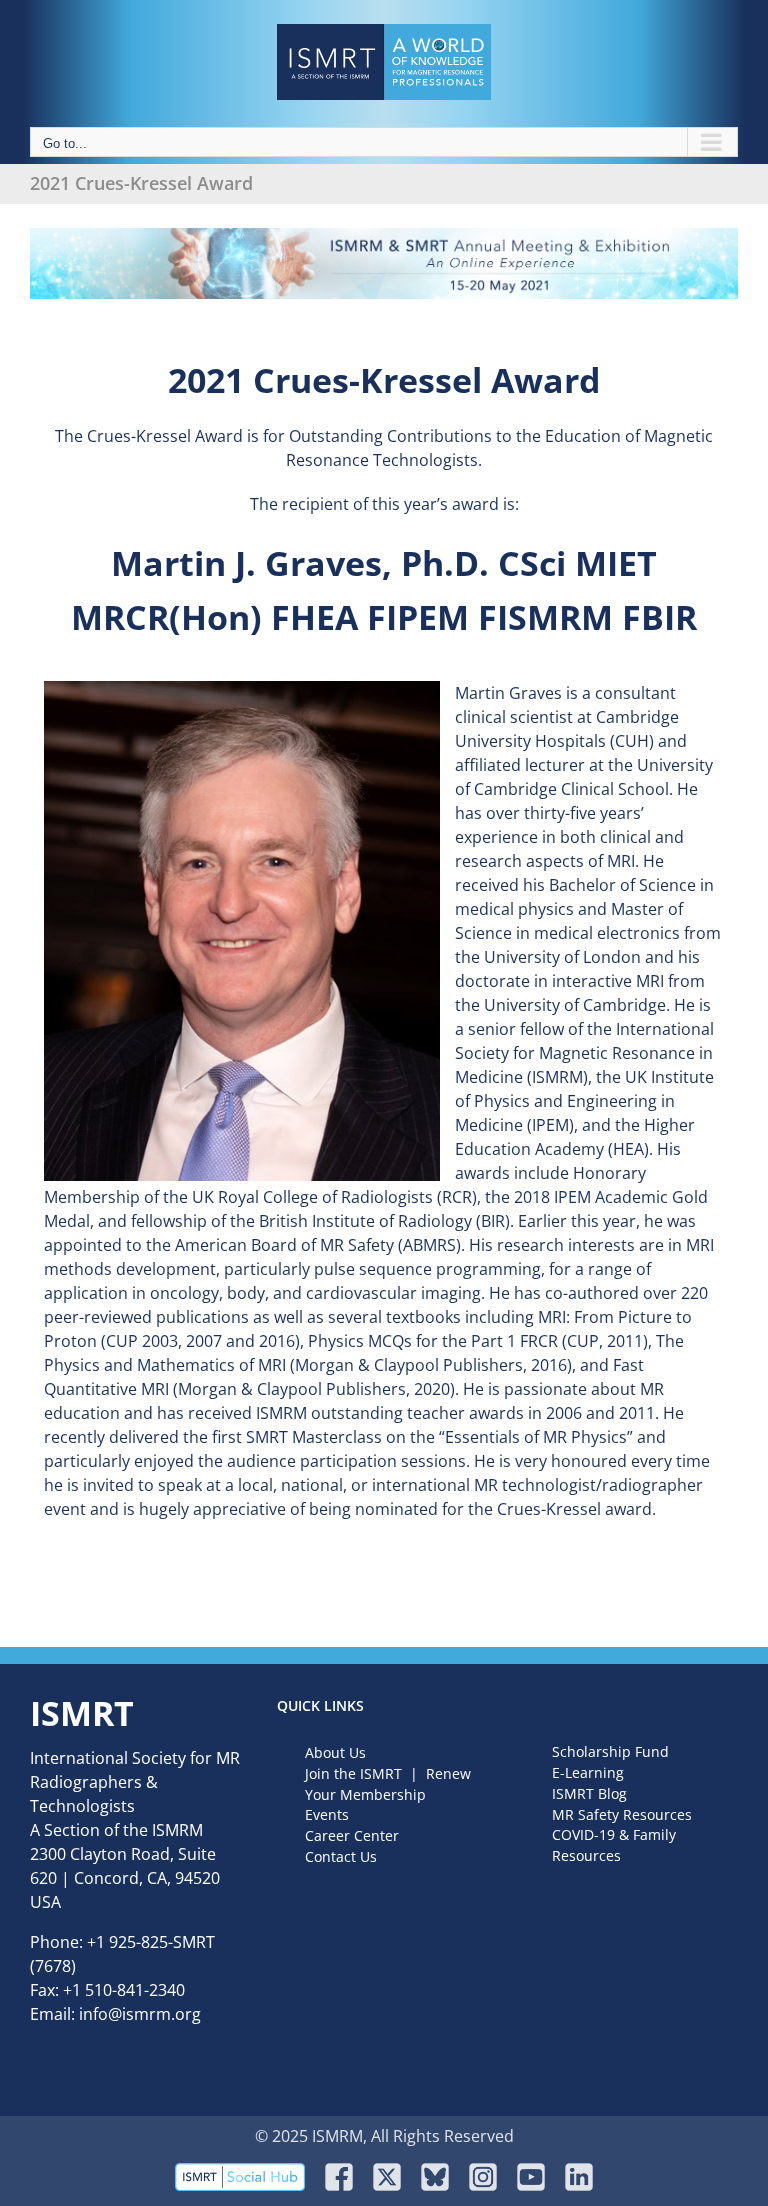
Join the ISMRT (353, 1773)
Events (327, 1814)
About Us (335, 1752)
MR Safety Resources (622, 1814)
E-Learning (588, 1772)
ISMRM (177, 1830)
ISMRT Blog (589, 1793)
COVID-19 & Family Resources (614, 1845)
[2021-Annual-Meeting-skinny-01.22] (384, 236)
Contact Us (341, 1856)
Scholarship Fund (610, 1751)
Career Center (352, 1835)
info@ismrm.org (140, 2014)
